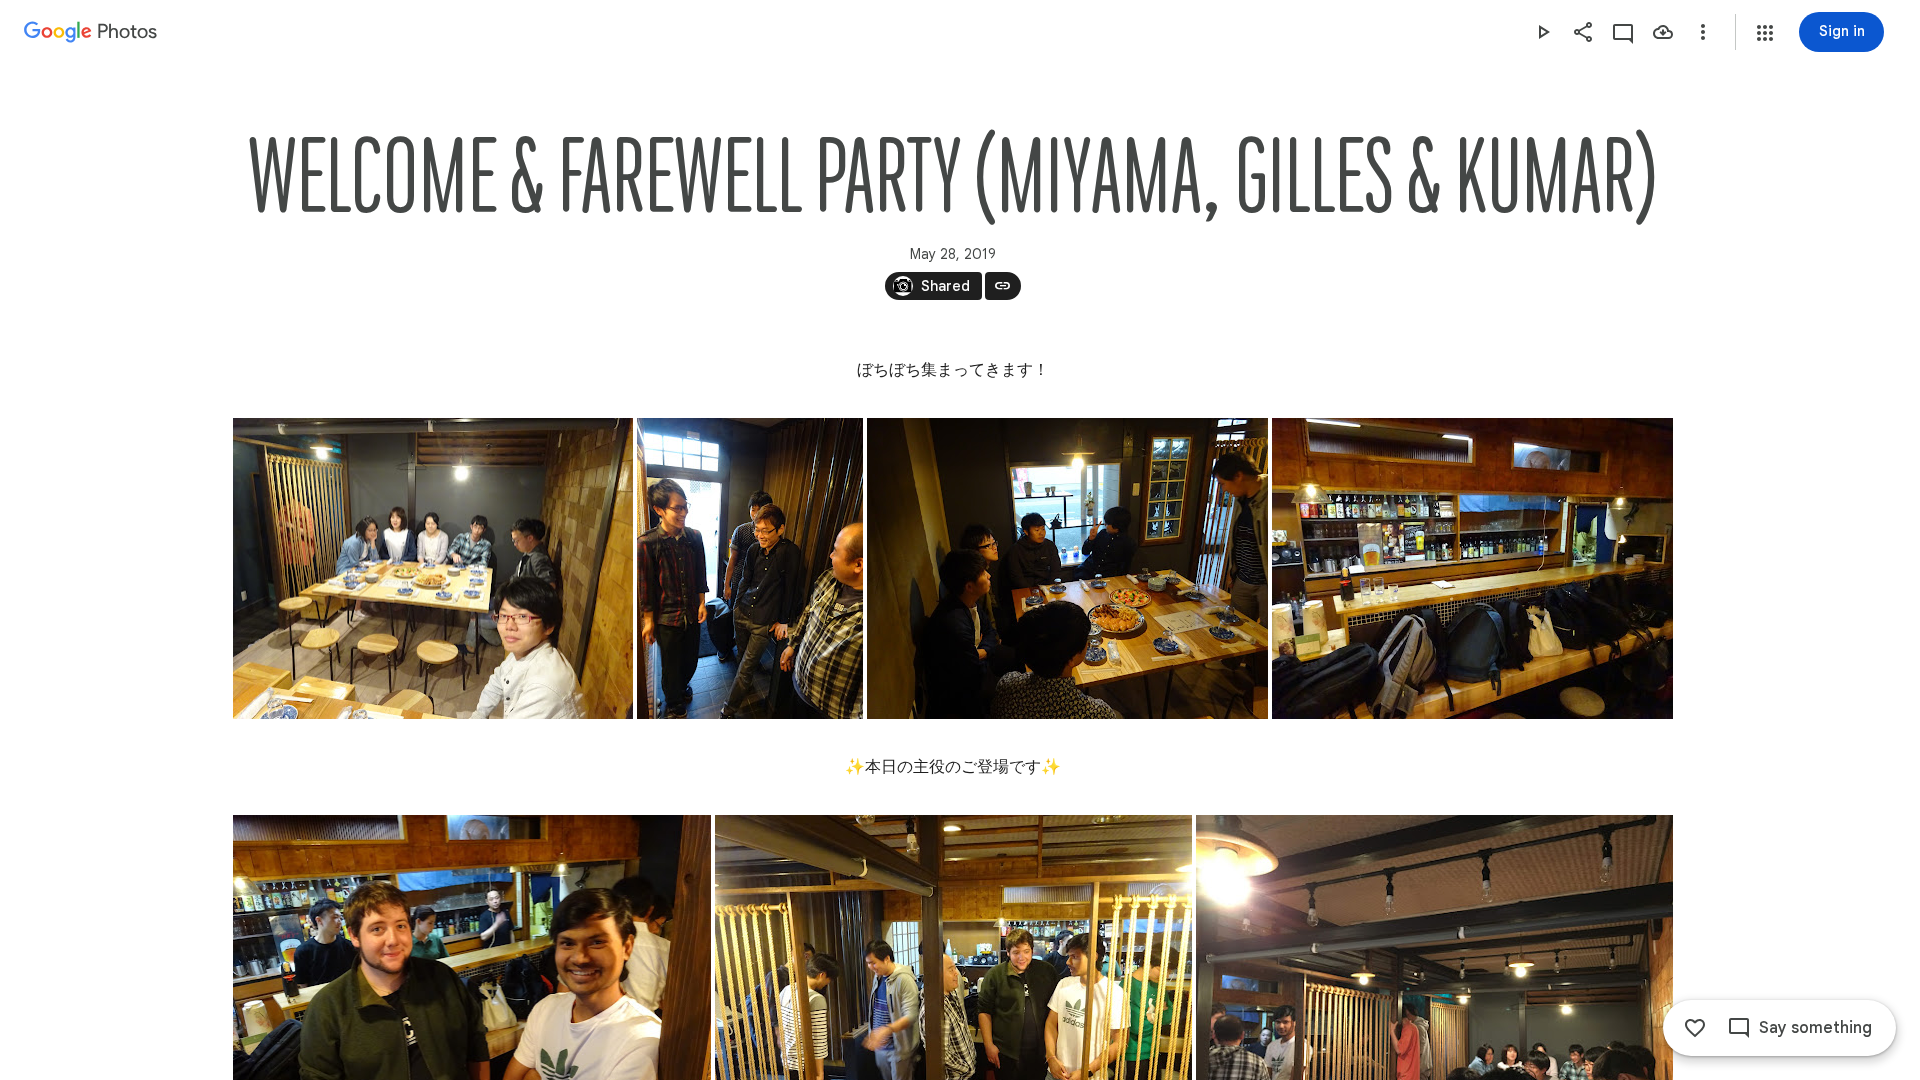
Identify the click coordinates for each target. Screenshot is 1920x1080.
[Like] (1695, 1028)
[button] (1765, 33)
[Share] (1583, 32)
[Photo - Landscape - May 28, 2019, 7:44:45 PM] (1472, 568)
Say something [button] (1815, 1028)
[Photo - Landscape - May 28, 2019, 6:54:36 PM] (1067, 568)
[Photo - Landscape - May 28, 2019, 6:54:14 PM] (433, 568)
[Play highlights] (1543, 32)
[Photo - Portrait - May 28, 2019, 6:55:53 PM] (750, 568)
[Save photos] (1663, 32)
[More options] (1703, 32)
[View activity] (1623, 32)
